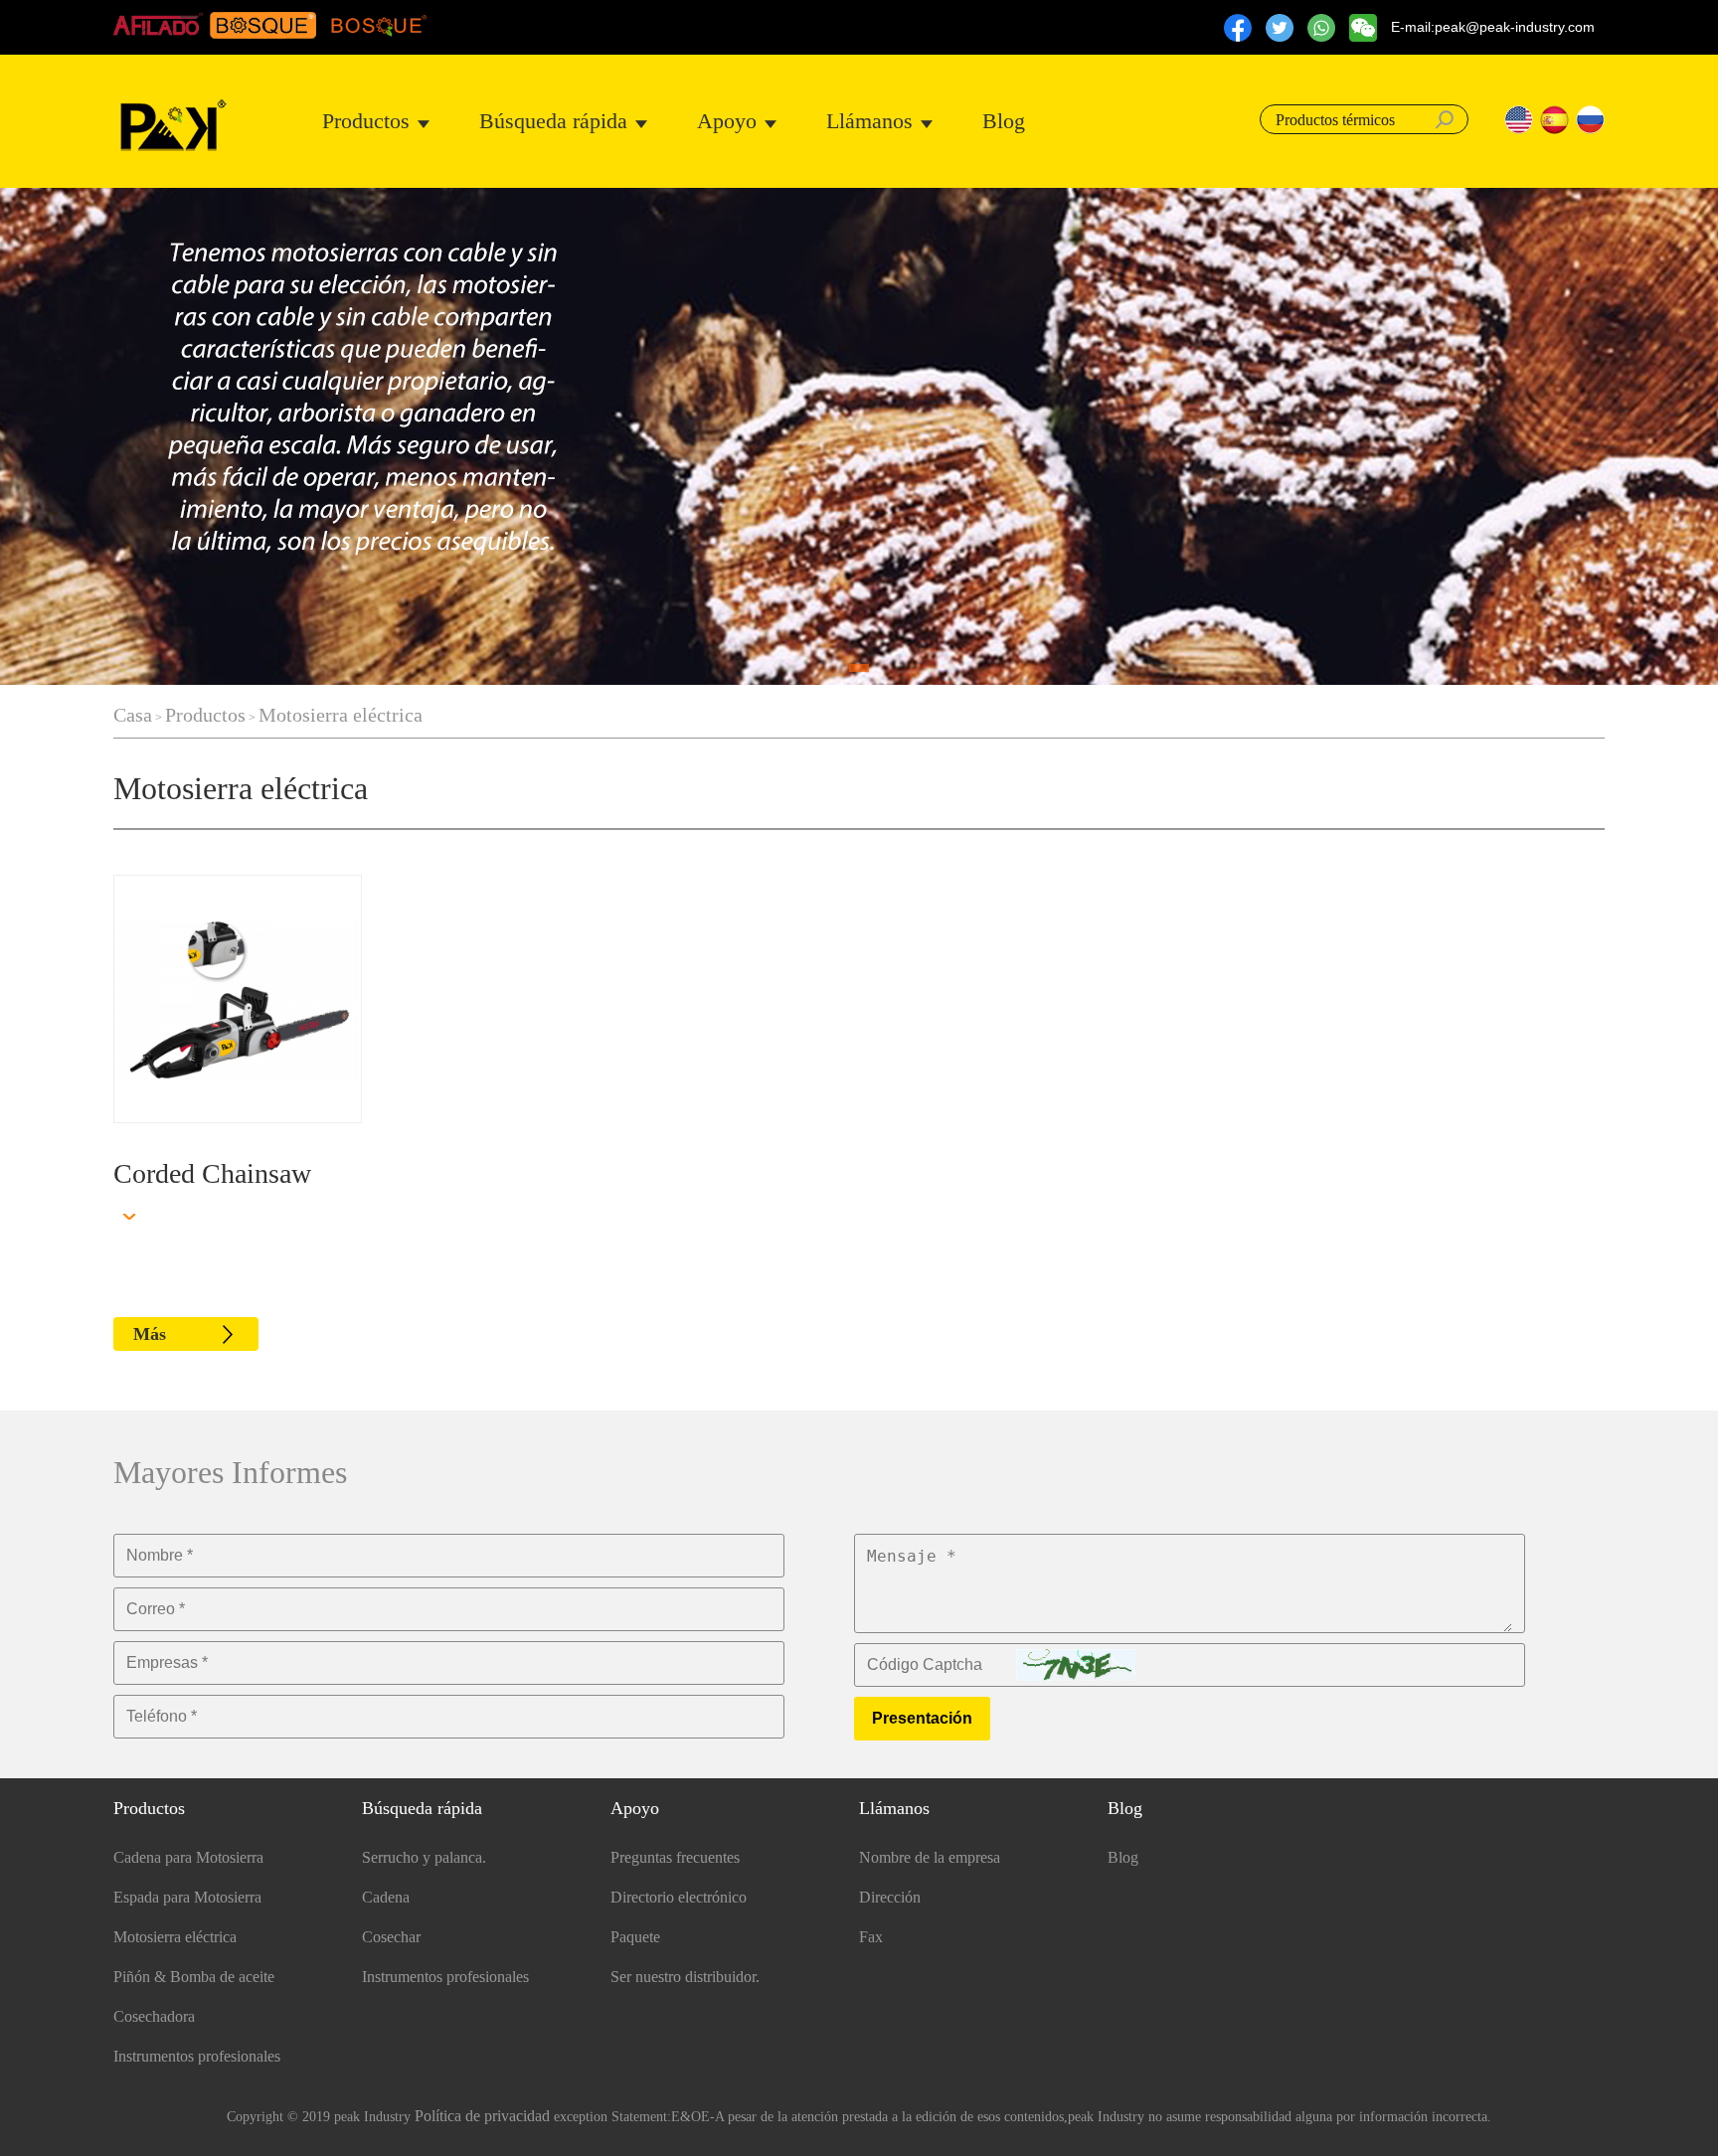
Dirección (890, 1897)
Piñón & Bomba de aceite (194, 1977)
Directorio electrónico (679, 1897)
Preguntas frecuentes (675, 1857)
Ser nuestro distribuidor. (685, 1977)
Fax (871, 1937)
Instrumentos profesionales (197, 2056)
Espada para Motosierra (187, 1897)
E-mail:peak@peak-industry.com (1493, 27)
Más (150, 1334)
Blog (1004, 121)
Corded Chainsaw (212, 1173)
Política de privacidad (482, 2116)
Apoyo (727, 121)
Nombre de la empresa (930, 1857)
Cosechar (391, 1937)
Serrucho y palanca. (424, 1857)
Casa (133, 715)
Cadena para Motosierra (188, 1857)
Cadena (386, 1897)
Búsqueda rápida (553, 121)
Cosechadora (154, 2016)
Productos (366, 121)
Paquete (635, 1937)
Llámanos (869, 121)
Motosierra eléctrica (341, 715)
